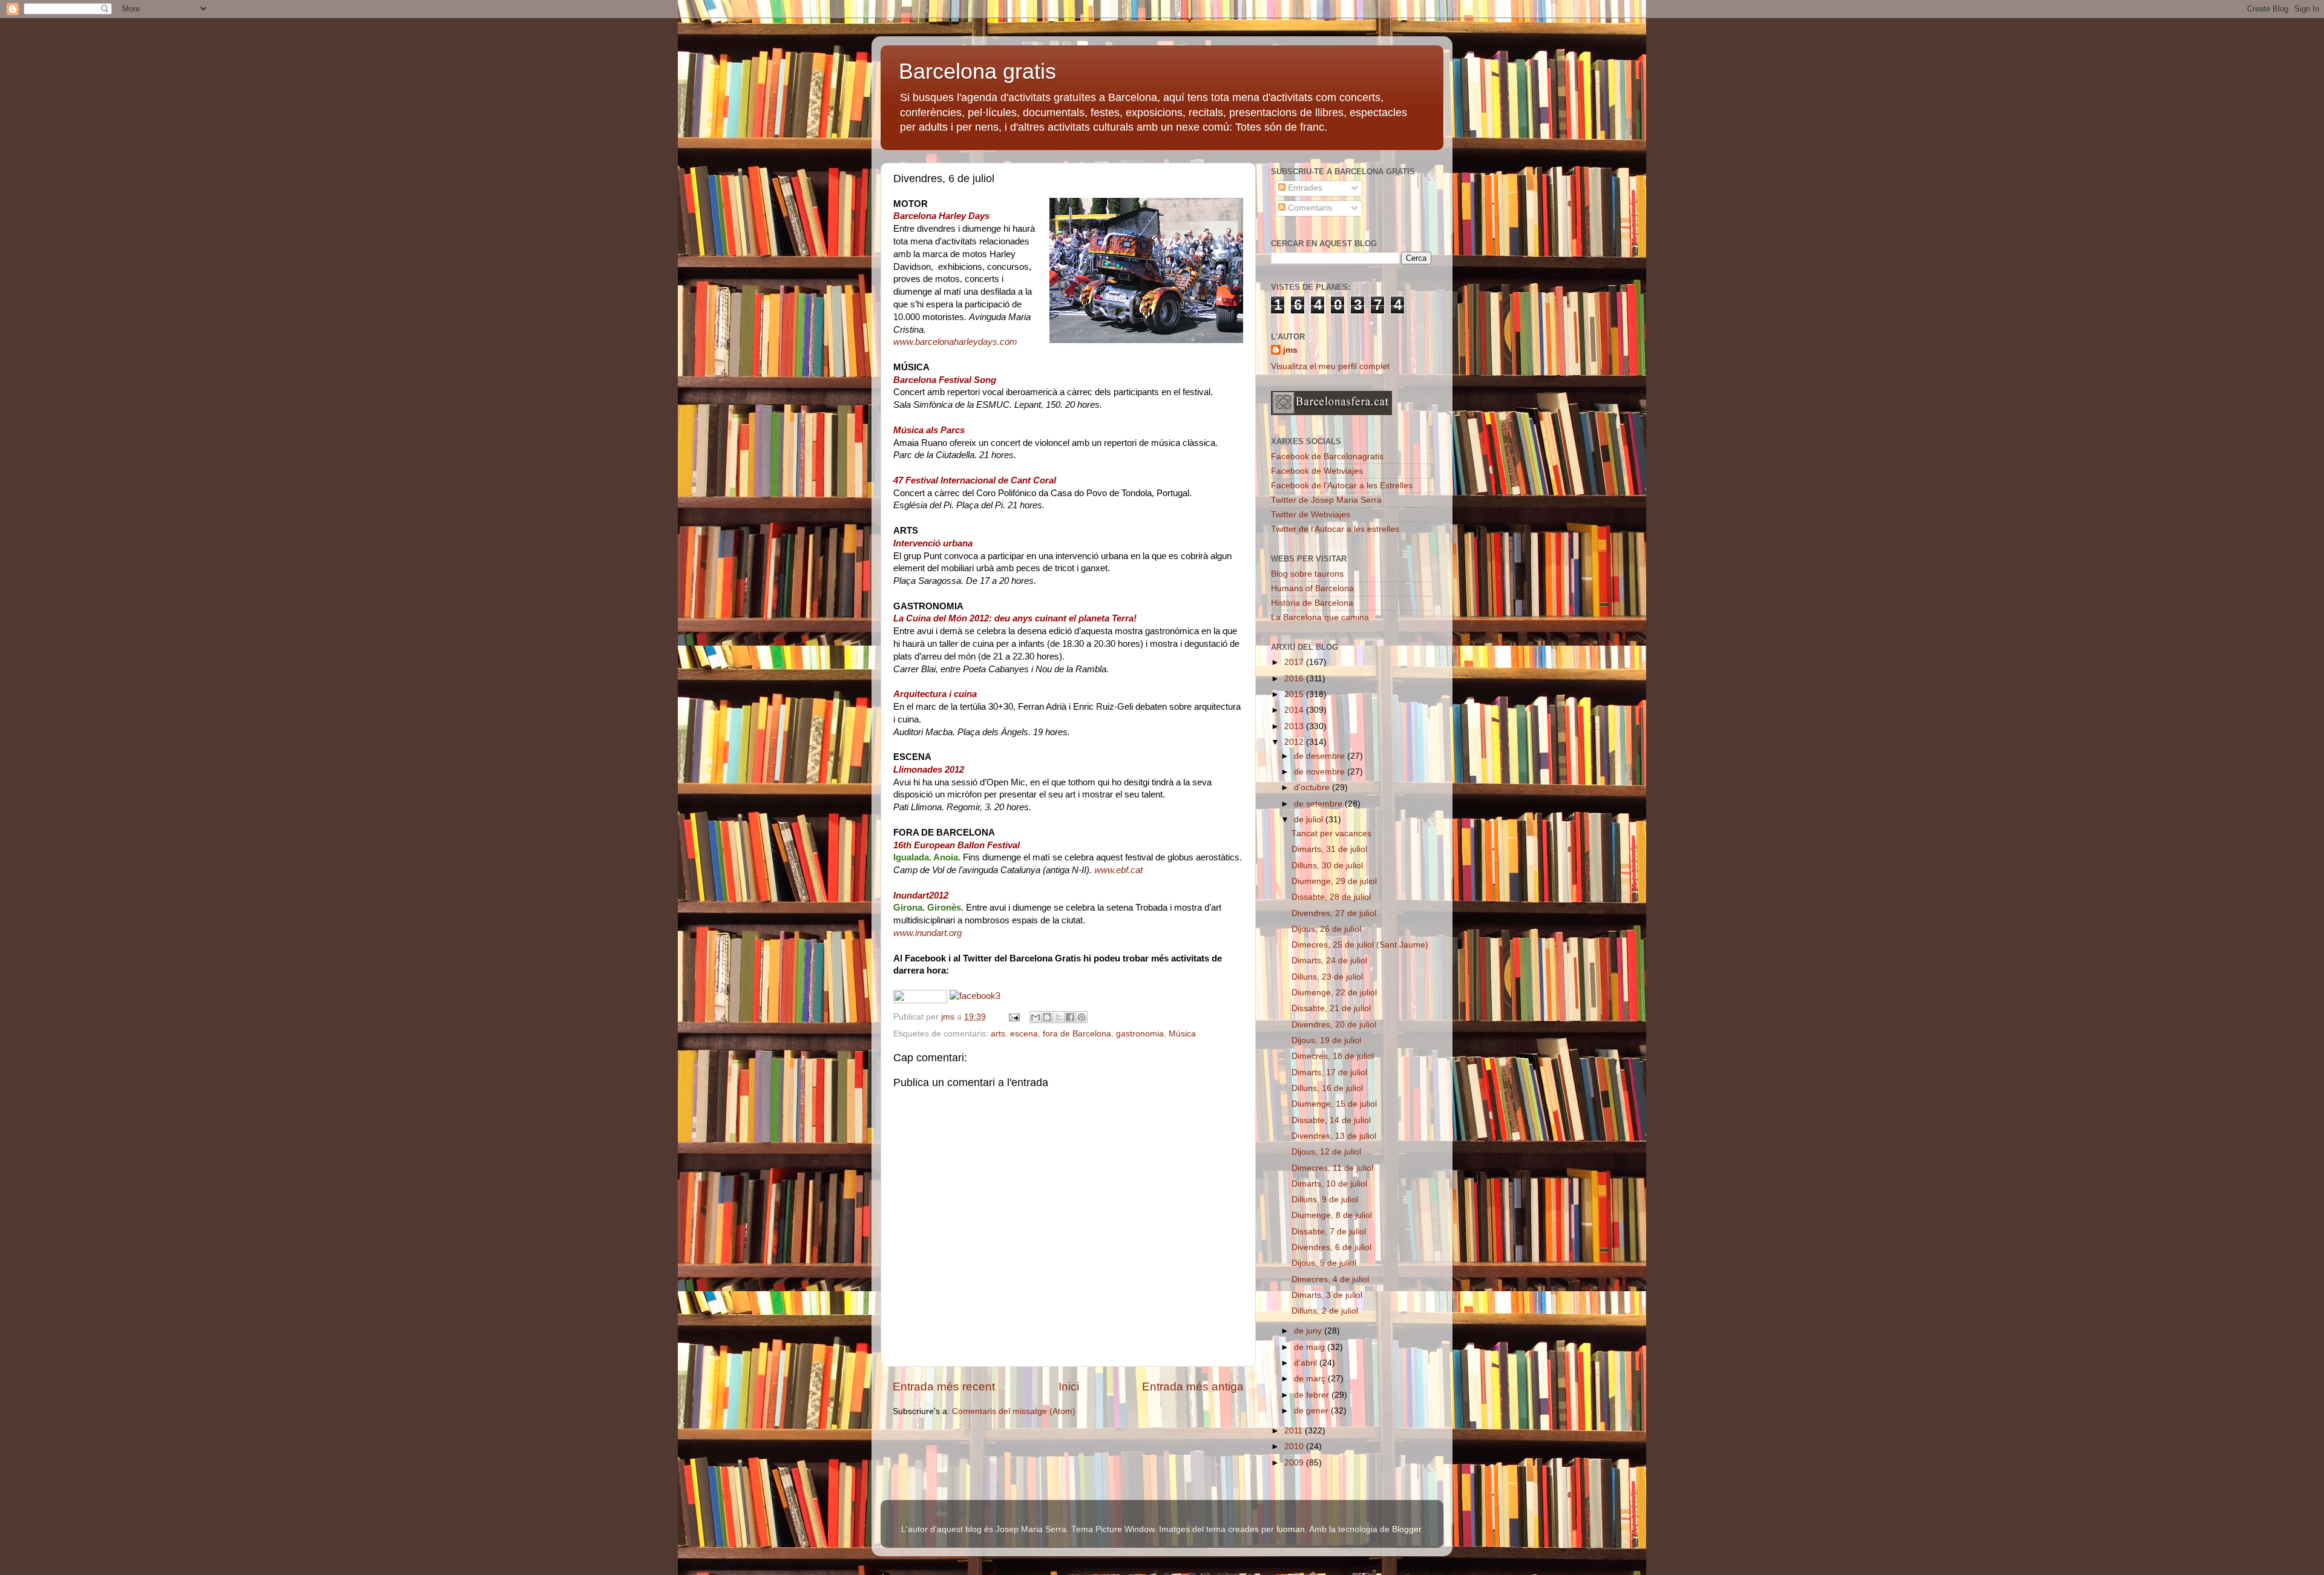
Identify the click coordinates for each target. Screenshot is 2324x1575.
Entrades (1304, 188)
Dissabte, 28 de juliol (1331, 897)
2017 (1295, 662)
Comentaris (1309, 208)
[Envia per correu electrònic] (1036, 1017)
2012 (1295, 742)
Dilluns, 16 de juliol (1327, 1088)
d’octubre (1313, 787)
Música (1182, 1034)
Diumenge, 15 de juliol (1334, 1104)
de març (1311, 1379)
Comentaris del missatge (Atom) (1014, 1411)
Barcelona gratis (977, 71)
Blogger (1407, 1529)
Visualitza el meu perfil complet (1330, 366)
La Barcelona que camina (1320, 617)
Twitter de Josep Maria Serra (1326, 500)
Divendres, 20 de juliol (1334, 1025)
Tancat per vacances (1331, 833)
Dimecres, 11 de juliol (1332, 1168)
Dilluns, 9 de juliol (1325, 1200)
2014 (1295, 710)
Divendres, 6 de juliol (1331, 1247)
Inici (1069, 1387)
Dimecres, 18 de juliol (1333, 1056)
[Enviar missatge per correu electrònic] (1013, 1017)
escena (1024, 1034)
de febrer (1313, 1395)
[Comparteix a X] (1059, 1017)
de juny (1309, 1331)
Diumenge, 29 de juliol (1334, 881)
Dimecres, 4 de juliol (1330, 1279)
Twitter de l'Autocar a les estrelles (1335, 529)
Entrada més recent (944, 1387)
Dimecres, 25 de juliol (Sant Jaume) (1360, 945)
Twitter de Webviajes (1311, 515)
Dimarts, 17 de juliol (1329, 1072)
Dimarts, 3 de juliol (1327, 1295)
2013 (1295, 726)
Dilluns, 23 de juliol (1327, 977)
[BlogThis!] (1047, 1017)
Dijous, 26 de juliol (1326, 929)
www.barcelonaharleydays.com (955, 342)
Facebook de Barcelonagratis (1327, 457)
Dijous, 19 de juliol (1326, 1040)
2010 (1295, 1446)
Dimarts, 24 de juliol (1329, 961)
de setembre (1319, 804)
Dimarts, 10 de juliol (1329, 1184)
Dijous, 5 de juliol (1324, 1263)
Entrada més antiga (1193, 1387)
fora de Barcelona (1077, 1034)
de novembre (1321, 772)
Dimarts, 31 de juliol (1329, 849)
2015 (1295, 694)
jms (1290, 350)
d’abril (1307, 1363)
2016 (1295, 679)
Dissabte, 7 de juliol (1329, 1232)
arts (998, 1034)
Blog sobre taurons (1307, 574)
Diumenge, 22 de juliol (1334, 993)
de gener (1312, 1411)
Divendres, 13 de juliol (1334, 1136)
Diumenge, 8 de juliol (1332, 1215)
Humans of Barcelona (1312, 588)
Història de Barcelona (1312, 603)
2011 (1295, 1431)
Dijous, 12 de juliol (1326, 1152)
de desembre (1321, 756)
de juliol (1310, 820)
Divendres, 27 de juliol (1334, 913)
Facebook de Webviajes (1317, 471)
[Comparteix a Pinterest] (1082, 1017)
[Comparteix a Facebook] (1070, 1017)
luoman (1291, 1529)
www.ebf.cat (1118, 870)
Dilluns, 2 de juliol (1325, 1311)
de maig (1311, 1347)
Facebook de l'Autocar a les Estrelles (1342, 486)
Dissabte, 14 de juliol (1331, 1120)
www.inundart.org (927, 933)
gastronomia (1140, 1034)
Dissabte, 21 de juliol (1331, 1008)
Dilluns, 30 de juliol (1327, 866)
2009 (1295, 1463)
